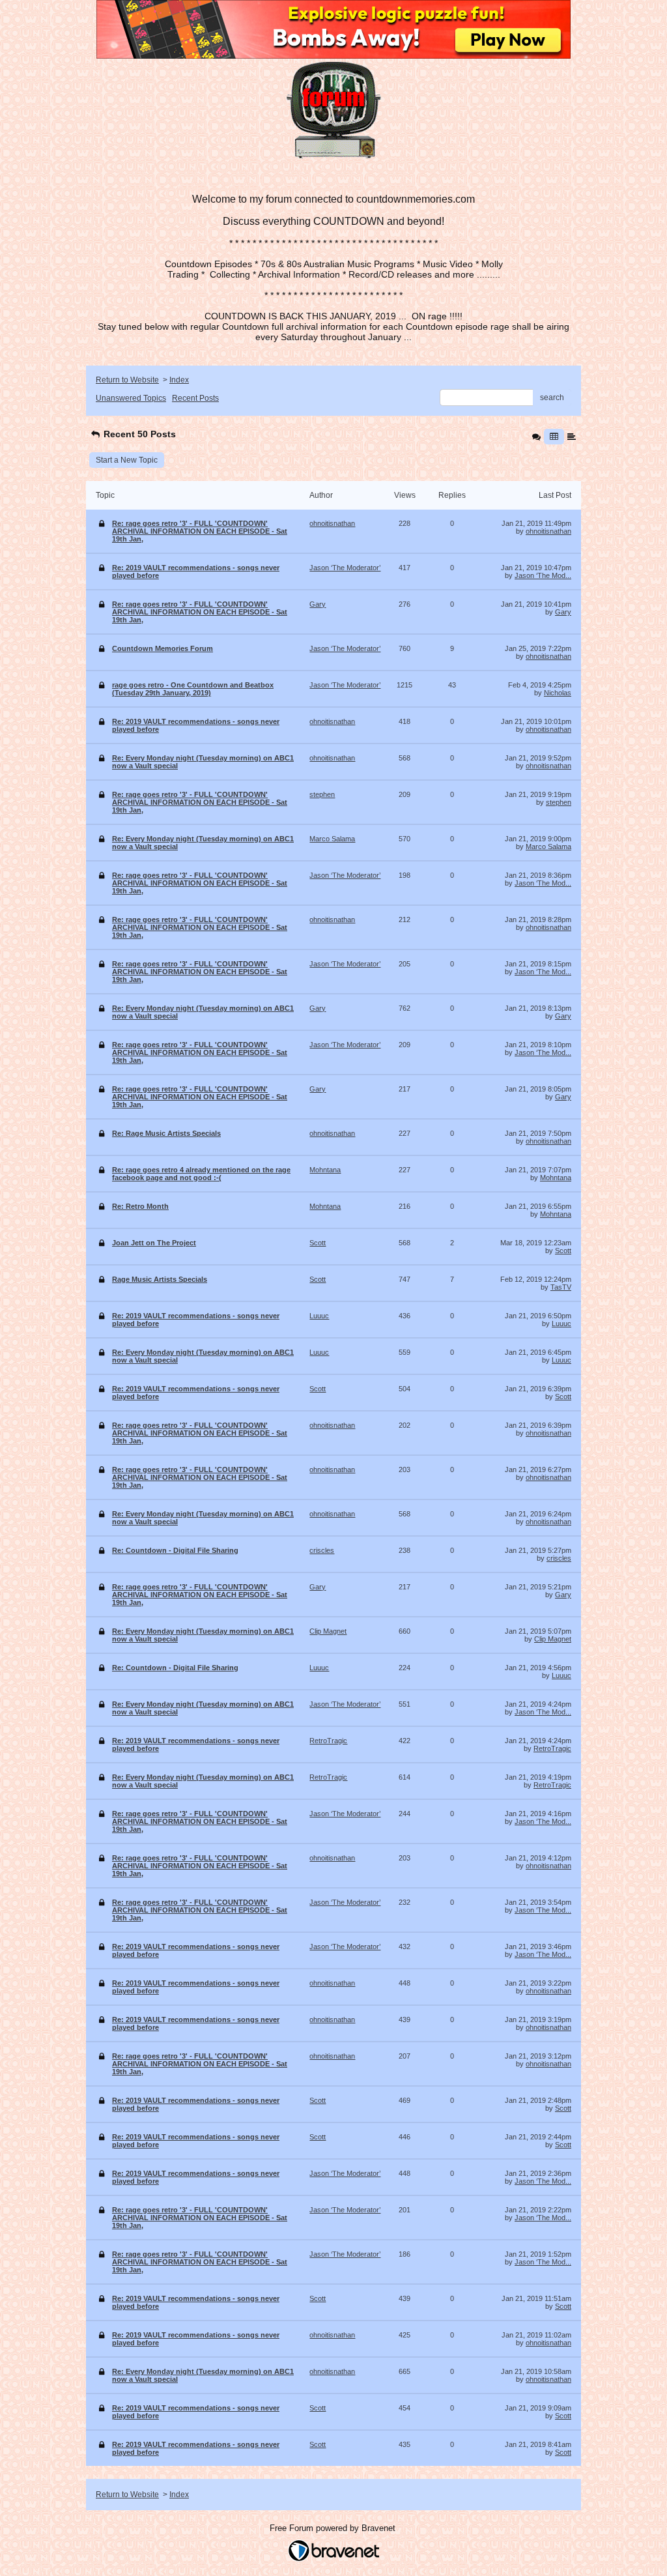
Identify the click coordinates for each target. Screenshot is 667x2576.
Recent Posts (195, 398)
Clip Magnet (553, 1639)
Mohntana (556, 1178)
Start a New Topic (127, 460)
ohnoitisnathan (548, 531)
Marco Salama (548, 847)
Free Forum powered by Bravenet (334, 2528)
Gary (563, 612)
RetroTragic (552, 1748)
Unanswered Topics (131, 398)
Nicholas (558, 693)
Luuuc (561, 1324)
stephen (559, 802)
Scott (563, 1251)
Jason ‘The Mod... (543, 575)
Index (179, 380)
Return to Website (127, 380)
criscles (559, 1558)
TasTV (561, 1287)
